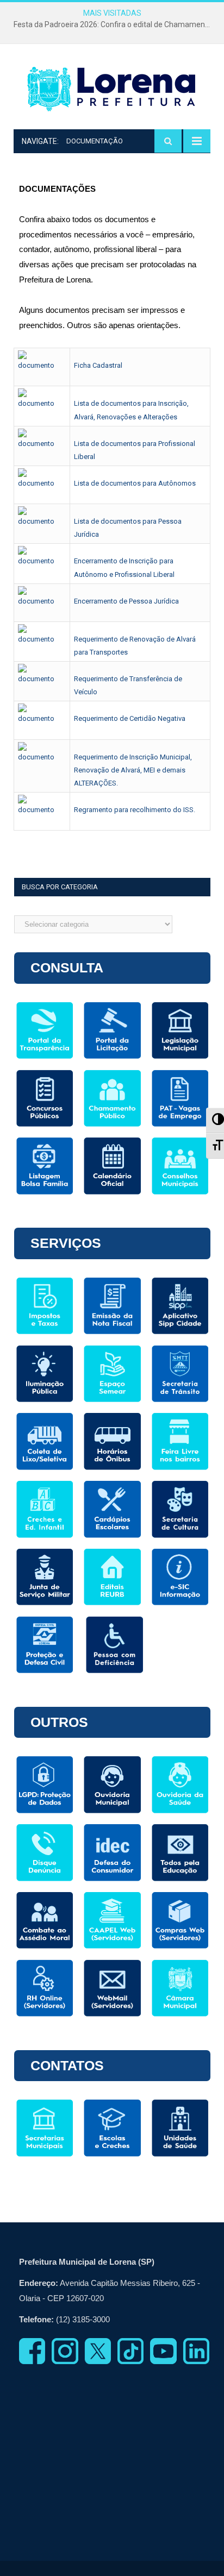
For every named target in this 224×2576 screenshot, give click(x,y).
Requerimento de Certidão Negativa (130, 718)
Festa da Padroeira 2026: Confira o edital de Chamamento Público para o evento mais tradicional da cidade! (115, 24)
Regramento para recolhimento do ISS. (135, 810)
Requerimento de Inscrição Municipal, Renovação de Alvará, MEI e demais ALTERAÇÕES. (133, 770)
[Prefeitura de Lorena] (112, 89)
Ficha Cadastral (98, 365)
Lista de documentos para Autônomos (135, 483)
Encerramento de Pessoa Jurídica (126, 601)
